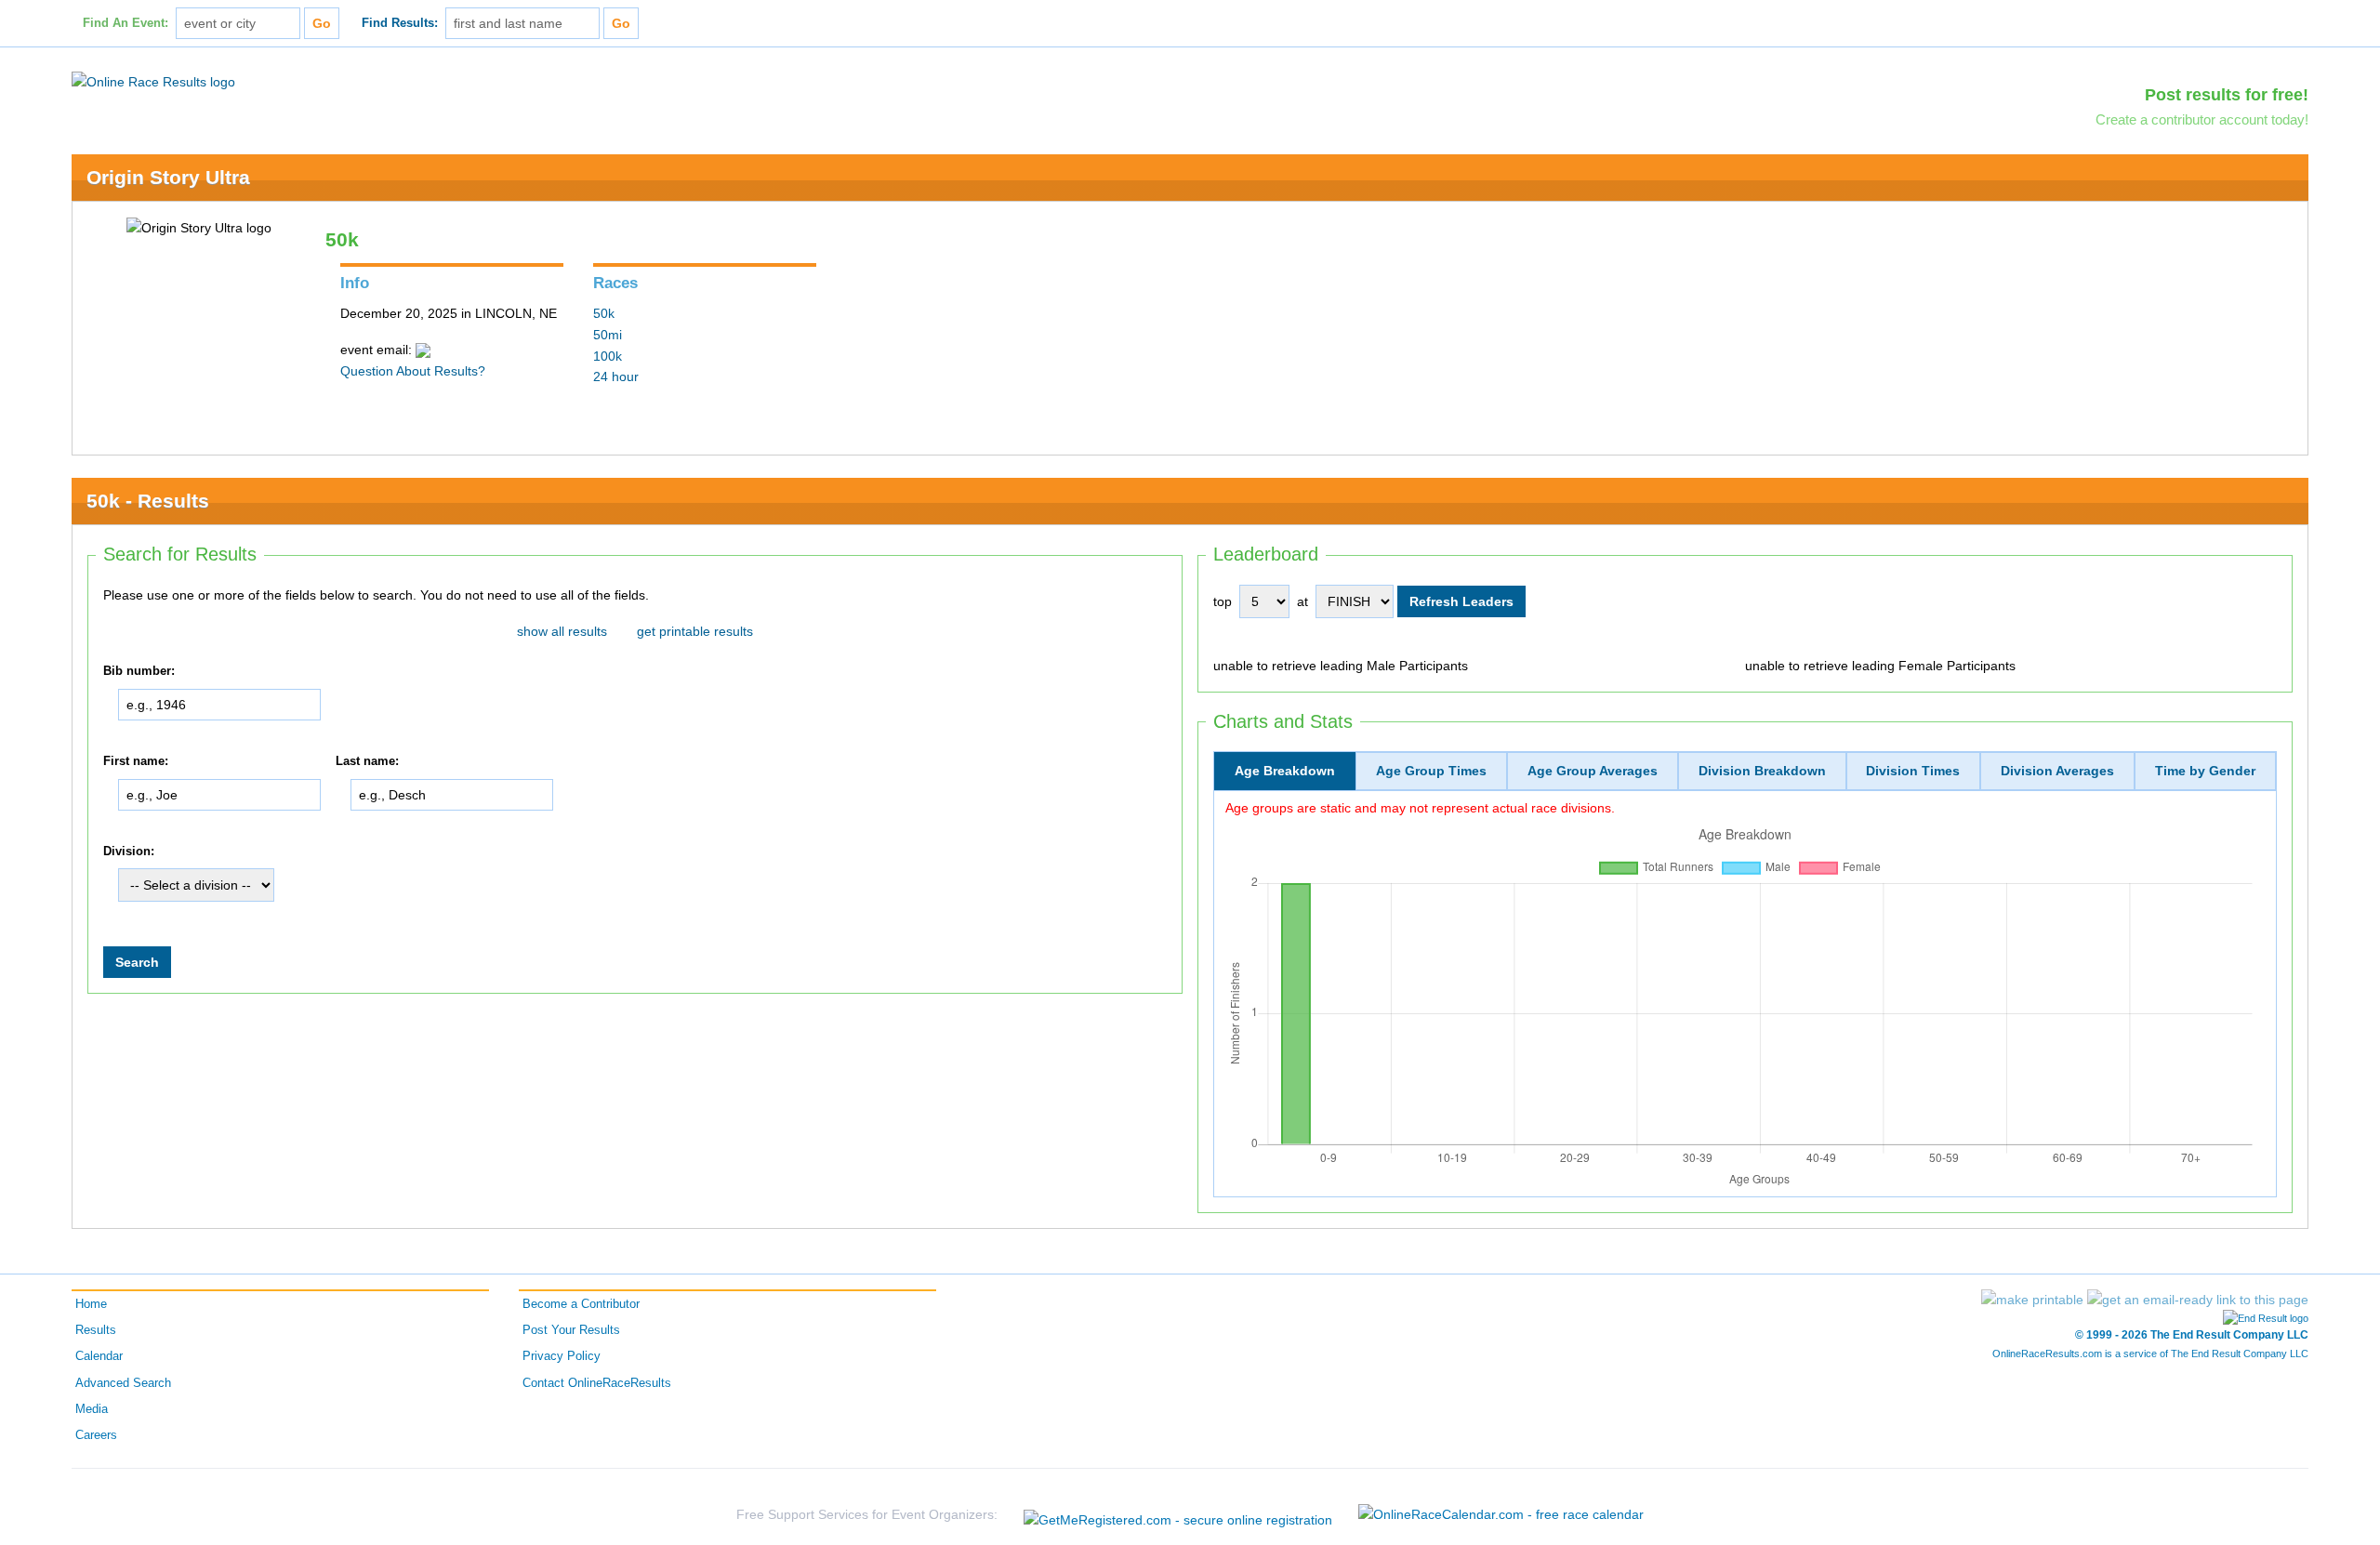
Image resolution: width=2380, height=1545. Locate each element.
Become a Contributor (581, 1304)
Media (92, 1409)
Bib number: (139, 671)
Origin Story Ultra (168, 177)
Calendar (99, 1356)
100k (608, 356)
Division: (129, 852)
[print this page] (2032, 1300)
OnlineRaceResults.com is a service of (2150, 1354)
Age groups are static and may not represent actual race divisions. (1420, 808)
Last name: (367, 761)
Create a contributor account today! (2202, 119)
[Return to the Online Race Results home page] (153, 81)
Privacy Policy (562, 1356)
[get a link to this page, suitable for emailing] (2198, 1300)
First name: (136, 761)
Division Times (1913, 771)
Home (91, 1304)
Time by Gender (2205, 771)
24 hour (616, 376)
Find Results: (400, 23)
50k (604, 313)
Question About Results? (413, 371)
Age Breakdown (1285, 771)
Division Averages (2057, 771)
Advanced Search (123, 1383)
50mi (608, 335)
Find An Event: (126, 23)
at (1302, 601)
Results (96, 1330)
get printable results (695, 631)
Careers (96, 1435)
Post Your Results (571, 1330)
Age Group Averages (1593, 771)
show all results (562, 631)
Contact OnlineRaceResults (597, 1383)
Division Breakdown (1762, 771)
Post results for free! (2227, 95)
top (1223, 601)
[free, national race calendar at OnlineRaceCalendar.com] (1501, 1514)
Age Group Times (1431, 771)
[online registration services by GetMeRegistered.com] (1178, 1515)
